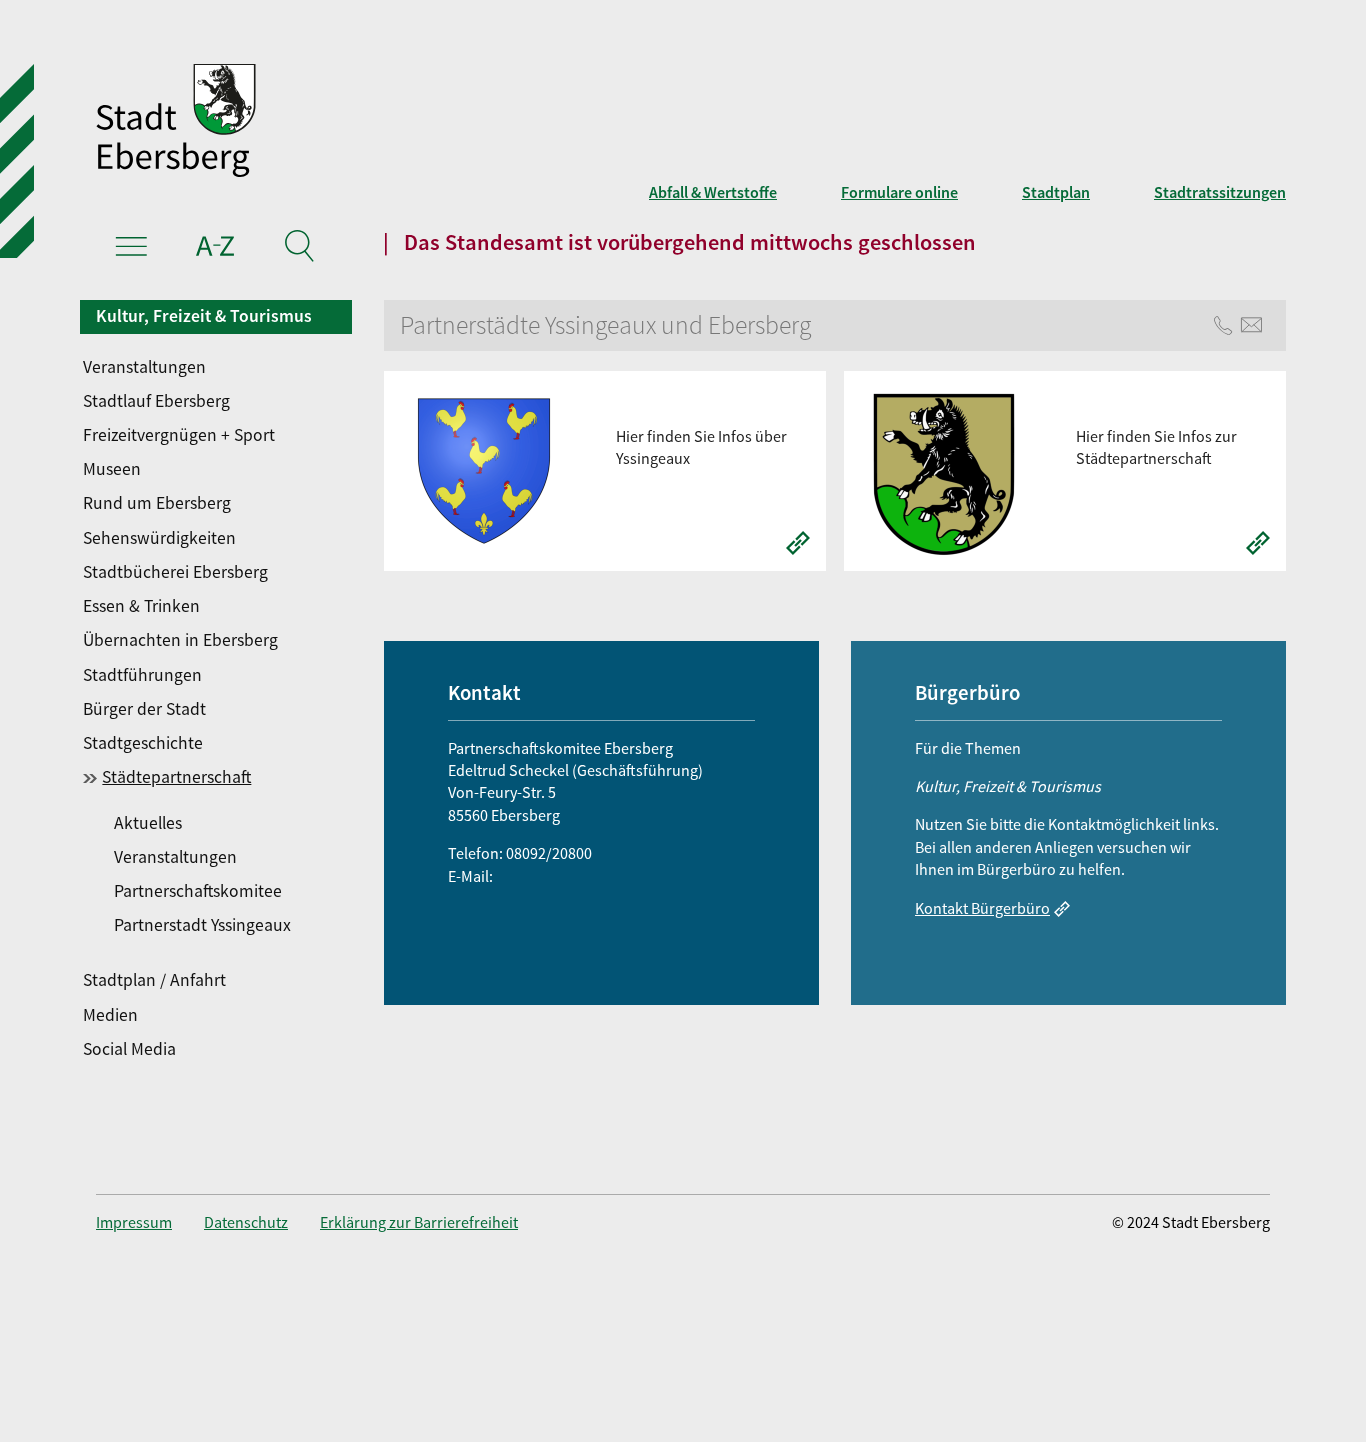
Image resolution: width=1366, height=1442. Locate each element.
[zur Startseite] (437, 123)
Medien (110, 1015)
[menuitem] (217, 367)
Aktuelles (147, 823)
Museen (112, 469)
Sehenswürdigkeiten (159, 538)
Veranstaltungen (144, 367)
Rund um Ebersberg (157, 503)
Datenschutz (246, 1222)
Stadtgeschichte (143, 743)
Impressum (134, 1222)
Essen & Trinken (141, 606)
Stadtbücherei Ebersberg (175, 572)
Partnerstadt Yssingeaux (202, 925)
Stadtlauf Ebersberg (156, 401)
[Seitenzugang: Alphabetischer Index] (215, 249)
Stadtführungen (142, 675)
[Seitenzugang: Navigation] (131, 249)
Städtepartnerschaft (176, 777)
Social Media (129, 1049)
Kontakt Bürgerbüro (982, 908)
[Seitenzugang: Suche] (298, 249)
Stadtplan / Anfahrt (154, 980)
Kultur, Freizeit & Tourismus (204, 316)
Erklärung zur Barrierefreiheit (419, 1222)
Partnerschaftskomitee (197, 891)
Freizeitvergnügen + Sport (179, 435)
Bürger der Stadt (144, 709)
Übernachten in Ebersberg (180, 640)
